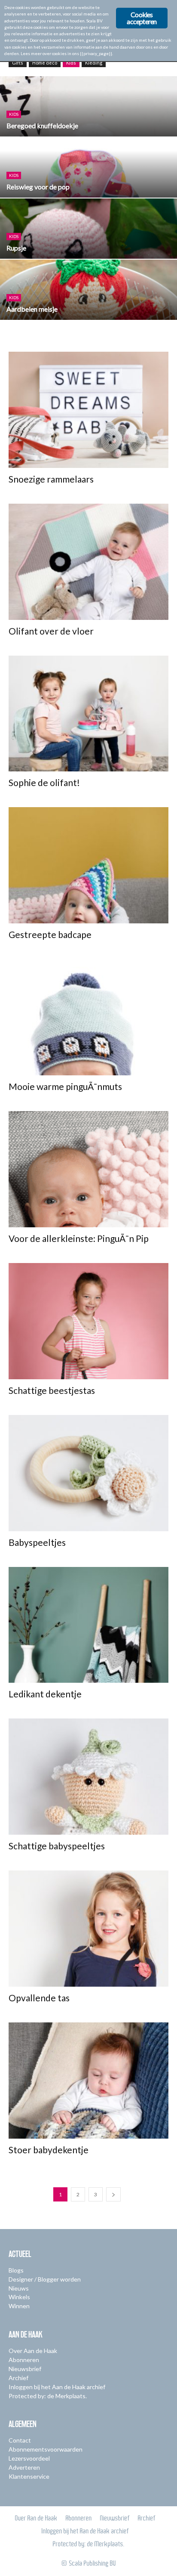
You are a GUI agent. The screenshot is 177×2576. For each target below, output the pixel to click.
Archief (18, 2378)
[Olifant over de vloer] (88, 562)
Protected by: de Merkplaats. (48, 2396)
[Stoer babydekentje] (88, 2081)
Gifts (18, 63)
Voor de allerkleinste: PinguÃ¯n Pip (79, 1238)
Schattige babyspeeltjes (57, 1846)
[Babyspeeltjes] (88, 1473)
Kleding (94, 63)
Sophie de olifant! (44, 782)
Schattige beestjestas (52, 1390)
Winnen (19, 2306)
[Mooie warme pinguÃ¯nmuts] (88, 1017)
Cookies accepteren (142, 18)
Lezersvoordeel (29, 2458)
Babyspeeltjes (37, 1542)
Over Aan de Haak (33, 2351)
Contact (20, 2440)
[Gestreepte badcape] (88, 865)
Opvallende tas (39, 1998)
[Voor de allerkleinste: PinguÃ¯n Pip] (88, 1169)
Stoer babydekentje (49, 2150)
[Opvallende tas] (88, 1929)
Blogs (16, 2270)
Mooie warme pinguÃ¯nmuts (65, 1086)
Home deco (45, 63)
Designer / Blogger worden (45, 2279)
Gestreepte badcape (50, 934)
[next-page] (113, 2194)
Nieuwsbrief (25, 2369)
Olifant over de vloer (51, 631)
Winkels (19, 2297)
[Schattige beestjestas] (88, 1321)
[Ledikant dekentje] (88, 1625)
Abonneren (24, 2360)
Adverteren (24, 2467)
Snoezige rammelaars (51, 479)
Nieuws (19, 2288)
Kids (71, 63)
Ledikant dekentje (45, 1694)
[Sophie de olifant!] (88, 714)
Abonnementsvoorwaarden (46, 2449)
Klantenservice (29, 2476)
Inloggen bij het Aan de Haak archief (57, 2387)
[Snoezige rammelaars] (88, 410)
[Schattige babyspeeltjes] (88, 1777)
